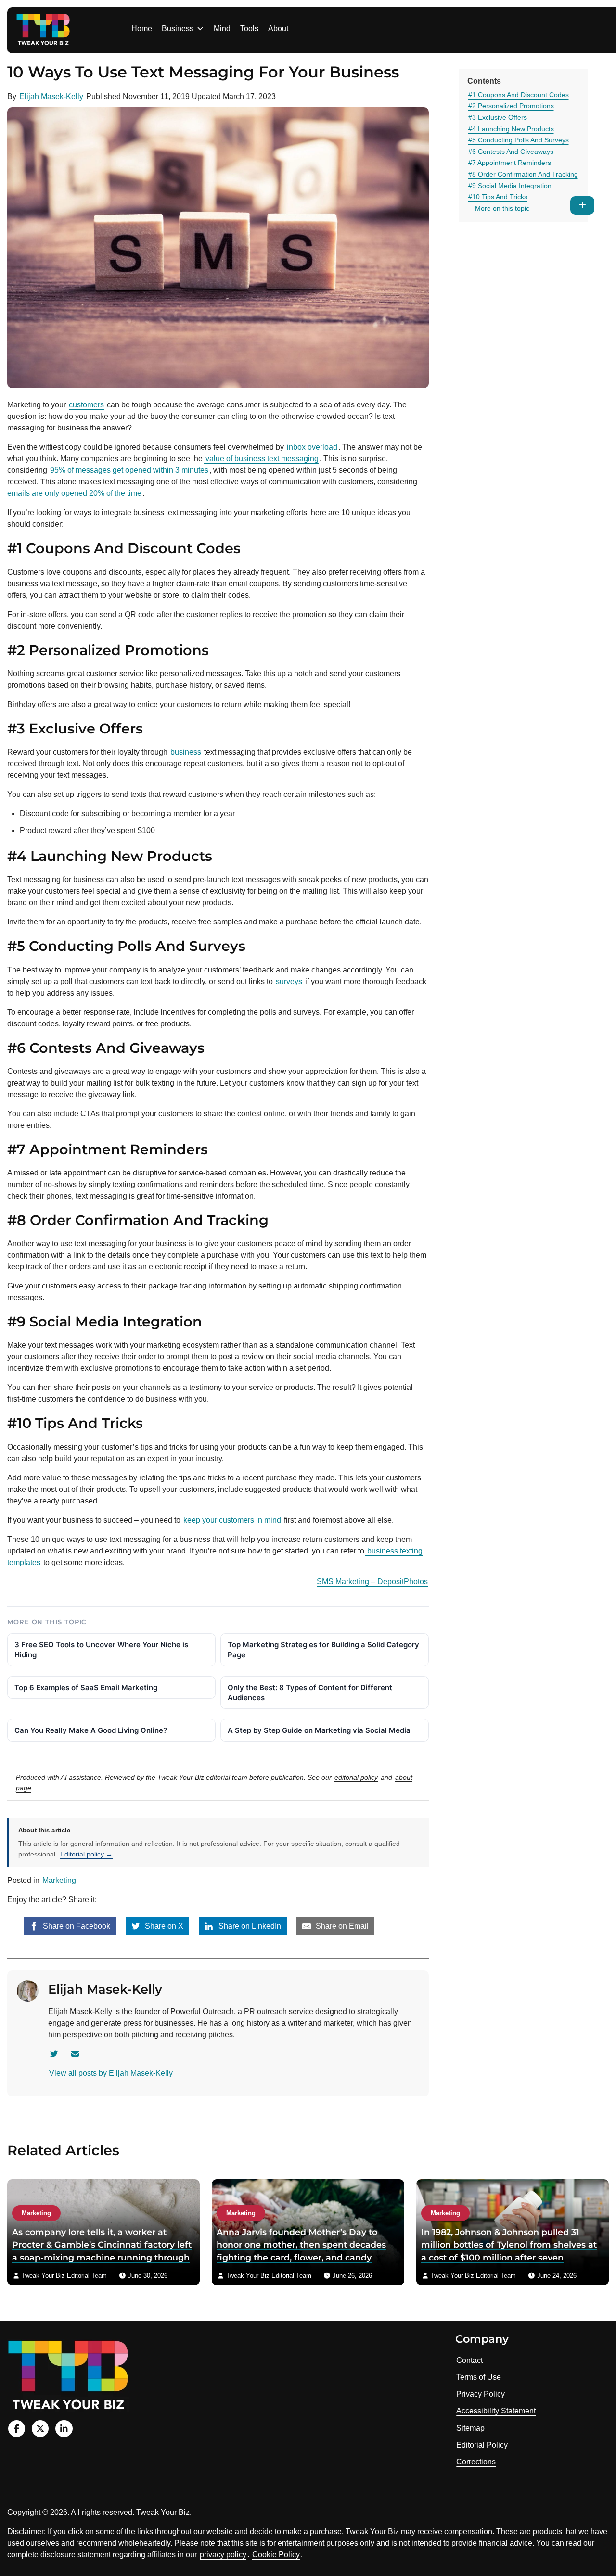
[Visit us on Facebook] (17, 2429)
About (278, 29)
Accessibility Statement (496, 2411)
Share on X (163, 1926)
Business (178, 29)
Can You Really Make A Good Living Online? (91, 1730)
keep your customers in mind (232, 1520)
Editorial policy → (86, 1854)
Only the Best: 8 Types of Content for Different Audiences (310, 1692)
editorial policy (356, 1777)
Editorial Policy (482, 2445)
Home (142, 29)
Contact (469, 2360)
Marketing (59, 1880)
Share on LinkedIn (249, 1926)
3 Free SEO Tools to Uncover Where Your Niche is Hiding (101, 1650)
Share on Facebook (76, 1926)
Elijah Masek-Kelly (51, 96)
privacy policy (223, 2555)
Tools (249, 29)
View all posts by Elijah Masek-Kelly (111, 2073)
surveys (288, 981)
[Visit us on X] (40, 2429)
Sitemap (470, 2428)
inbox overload (311, 447)
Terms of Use (479, 2377)
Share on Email (341, 1926)
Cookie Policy (276, 2555)
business (186, 752)
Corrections (476, 2462)
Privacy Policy (481, 2394)
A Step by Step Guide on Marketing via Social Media (319, 1730)
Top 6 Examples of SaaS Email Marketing (86, 1687)
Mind (222, 29)
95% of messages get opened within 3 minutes (128, 470)
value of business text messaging (261, 459)
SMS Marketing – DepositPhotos (372, 1582)
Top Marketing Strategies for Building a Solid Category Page (323, 1650)
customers (86, 405)
